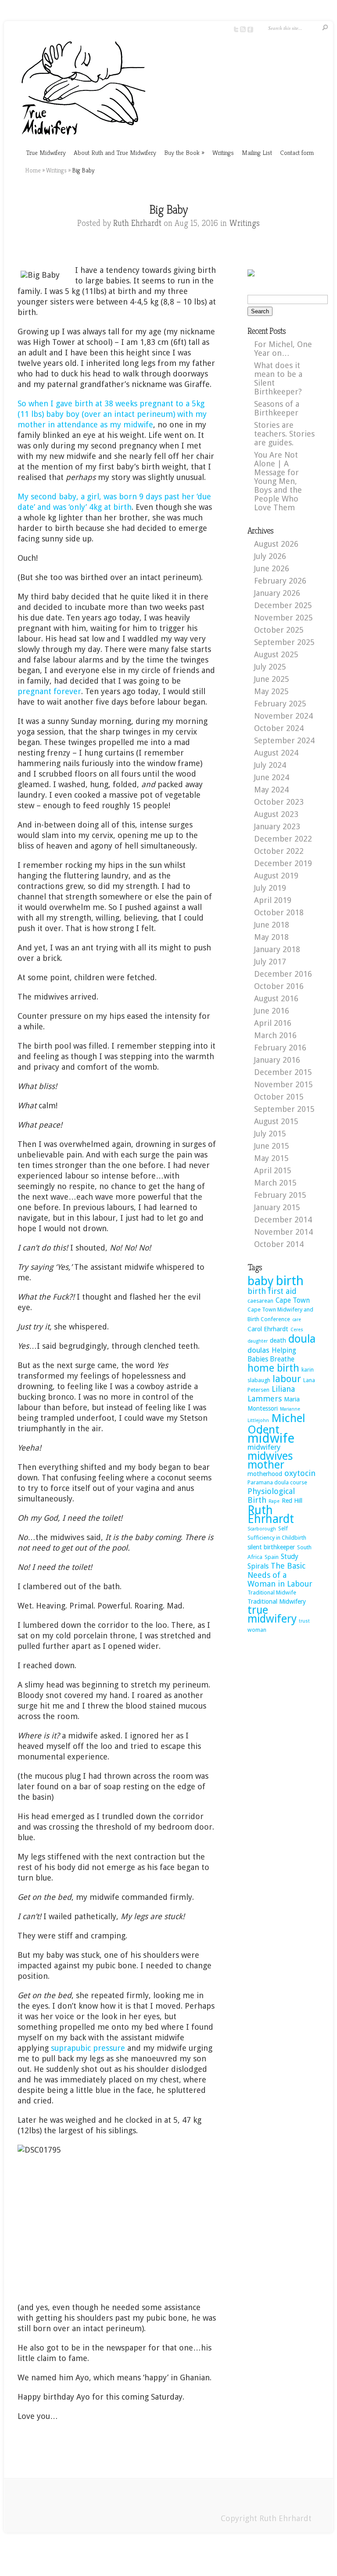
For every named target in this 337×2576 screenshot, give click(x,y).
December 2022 (283, 839)
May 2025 (271, 691)
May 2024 (271, 790)
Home (33, 170)
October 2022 (279, 851)
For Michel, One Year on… (283, 349)
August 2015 (276, 1121)
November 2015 (283, 1084)
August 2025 (276, 654)
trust (304, 1621)
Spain (272, 1557)
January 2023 (277, 826)
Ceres (297, 1330)
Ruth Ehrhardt (137, 223)
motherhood (265, 1474)
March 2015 (275, 1183)
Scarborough (262, 1529)
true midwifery (272, 1614)
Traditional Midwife (272, 1593)
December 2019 (283, 863)
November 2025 (283, 618)
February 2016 (280, 1048)
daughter (258, 1341)
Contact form (297, 152)
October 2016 (279, 986)
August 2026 (276, 544)
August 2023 (276, 814)
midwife (271, 1438)
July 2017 (270, 962)
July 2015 (270, 1134)
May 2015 (271, 1158)
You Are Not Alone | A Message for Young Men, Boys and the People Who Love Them (278, 481)
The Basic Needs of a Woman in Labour (280, 1575)
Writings (223, 152)
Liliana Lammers (271, 1394)
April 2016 (273, 1023)
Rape (274, 1501)
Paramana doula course (277, 1482)
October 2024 (279, 728)
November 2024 (283, 716)
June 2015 (272, 1146)
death (278, 1340)
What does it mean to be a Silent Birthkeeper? (278, 378)
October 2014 (279, 1244)
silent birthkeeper (271, 1547)
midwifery (264, 1447)
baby (261, 1281)
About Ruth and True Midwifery (115, 152)
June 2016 (272, 1011)
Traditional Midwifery (277, 1601)
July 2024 (270, 765)
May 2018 (271, 937)
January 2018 (277, 949)
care (297, 1320)
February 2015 (280, 1195)
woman (257, 1630)
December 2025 (283, 605)
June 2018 (272, 925)
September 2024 (284, 740)
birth (290, 1281)
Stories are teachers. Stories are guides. (284, 434)
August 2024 (276, 753)
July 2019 (270, 888)
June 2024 (272, 777)
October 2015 (279, 1097)
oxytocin (300, 1473)
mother (266, 1465)
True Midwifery (46, 152)
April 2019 (273, 900)
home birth (273, 1368)
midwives (270, 1456)
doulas (258, 1350)
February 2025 (280, 704)
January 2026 (277, 593)
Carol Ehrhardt (268, 1329)
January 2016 (277, 1060)
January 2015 (277, 1207)
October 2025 (279, 630)
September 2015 (284, 1109)
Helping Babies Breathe (272, 1355)
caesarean (260, 1301)
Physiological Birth (271, 1496)
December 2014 (283, 1220)
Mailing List (257, 152)
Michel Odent (276, 1424)
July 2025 (270, 667)
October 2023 (279, 802)
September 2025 (284, 642)
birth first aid (272, 1291)
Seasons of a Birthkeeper (277, 408)
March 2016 (275, 1035)
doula (302, 1339)
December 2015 (283, 1072)
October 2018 (279, 912)
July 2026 (270, 556)
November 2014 (283, 1232)
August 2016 (276, 998)
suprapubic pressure (88, 2048)
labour (287, 1379)
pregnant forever (49, 691)
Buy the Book (184, 152)
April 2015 (273, 1170)
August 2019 (276, 876)
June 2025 (272, 679)
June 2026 (272, 568)
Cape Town (293, 1300)
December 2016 (283, 974)
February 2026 (280, 581)
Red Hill (292, 1501)
